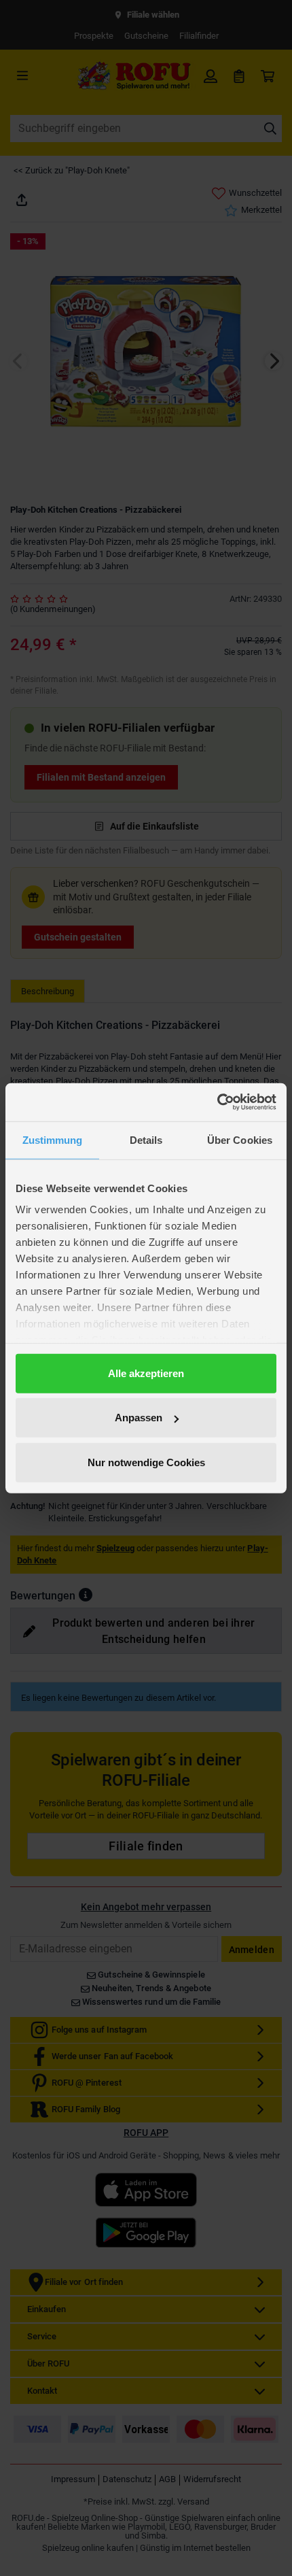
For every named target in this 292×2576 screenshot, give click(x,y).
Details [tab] (146, 1139)
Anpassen (139, 1418)
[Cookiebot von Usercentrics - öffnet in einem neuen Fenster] (217, 1102)
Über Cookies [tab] (240, 1139)
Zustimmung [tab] (53, 1139)
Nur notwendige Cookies (146, 1462)
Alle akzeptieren (146, 1373)
